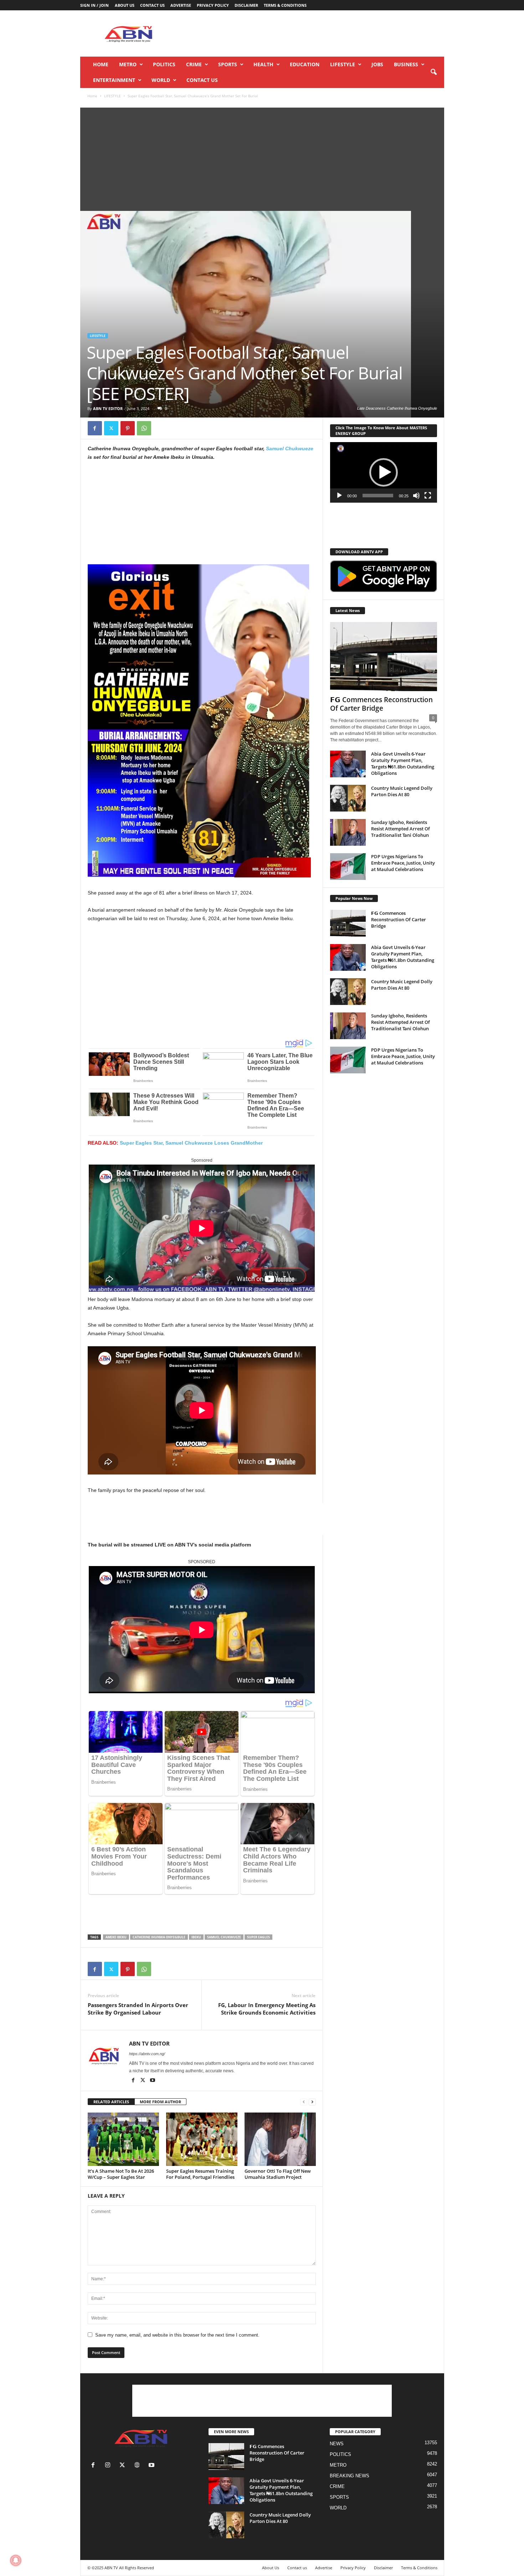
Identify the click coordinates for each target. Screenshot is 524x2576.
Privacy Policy (213, 5)
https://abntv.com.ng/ (147, 2054)
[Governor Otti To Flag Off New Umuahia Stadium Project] (280, 2139)
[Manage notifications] (16, 2560)
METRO (128, 64)
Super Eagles (258, 1937)
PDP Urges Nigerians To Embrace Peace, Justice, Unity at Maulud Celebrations (403, 863)
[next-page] (312, 2102)
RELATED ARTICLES (111, 2102)
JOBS (377, 64)
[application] (384, 472)
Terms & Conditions (285, 5)
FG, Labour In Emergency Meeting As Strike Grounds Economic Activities (267, 2009)
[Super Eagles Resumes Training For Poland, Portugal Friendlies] (202, 2139)
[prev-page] (304, 2102)
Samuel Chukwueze (290, 449)
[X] (111, 428)
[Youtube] (153, 2081)
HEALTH (263, 64)
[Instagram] (109, 2466)
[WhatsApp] (144, 428)
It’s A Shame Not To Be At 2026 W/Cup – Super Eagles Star (121, 2174)
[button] (433, 72)
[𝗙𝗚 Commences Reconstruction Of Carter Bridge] (384, 657)
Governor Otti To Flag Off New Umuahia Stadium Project (278, 2174)
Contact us (152, 5)
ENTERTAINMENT (114, 80)
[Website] (138, 2466)
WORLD (161, 80)
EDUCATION (305, 64)
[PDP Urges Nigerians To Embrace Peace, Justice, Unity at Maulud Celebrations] (348, 867)
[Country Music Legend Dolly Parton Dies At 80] (348, 798)
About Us (125, 5)
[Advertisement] (314, 33)
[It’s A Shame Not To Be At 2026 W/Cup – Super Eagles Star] (123, 2139)
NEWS (337, 2444)
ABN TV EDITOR (108, 408)
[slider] (378, 496)
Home (101, 64)
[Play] (339, 496)
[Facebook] (95, 428)
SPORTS (228, 64)
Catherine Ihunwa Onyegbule (159, 1937)
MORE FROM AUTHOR (160, 2102)
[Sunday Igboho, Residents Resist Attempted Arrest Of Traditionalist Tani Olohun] (348, 832)
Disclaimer (246, 5)
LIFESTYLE (343, 64)
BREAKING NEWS (350, 2476)
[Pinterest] (128, 428)
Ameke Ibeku (116, 1937)
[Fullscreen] (428, 496)
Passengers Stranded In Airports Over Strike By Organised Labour (138, 2009)
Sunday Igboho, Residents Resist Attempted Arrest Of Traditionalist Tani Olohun (400, 829)
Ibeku (196, 1937)
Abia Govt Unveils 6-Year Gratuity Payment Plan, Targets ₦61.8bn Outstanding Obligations (403, 763)
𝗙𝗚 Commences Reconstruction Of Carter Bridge (381, 704)
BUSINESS (406, 64)
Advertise (181, 5)
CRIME (194, 64)
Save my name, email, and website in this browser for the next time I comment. (177, 2335)
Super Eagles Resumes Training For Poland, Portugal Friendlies (200, 2174)
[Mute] (416, 496)
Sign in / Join (94, 5)
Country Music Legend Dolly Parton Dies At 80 (402, 791)
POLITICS (164, 64)
